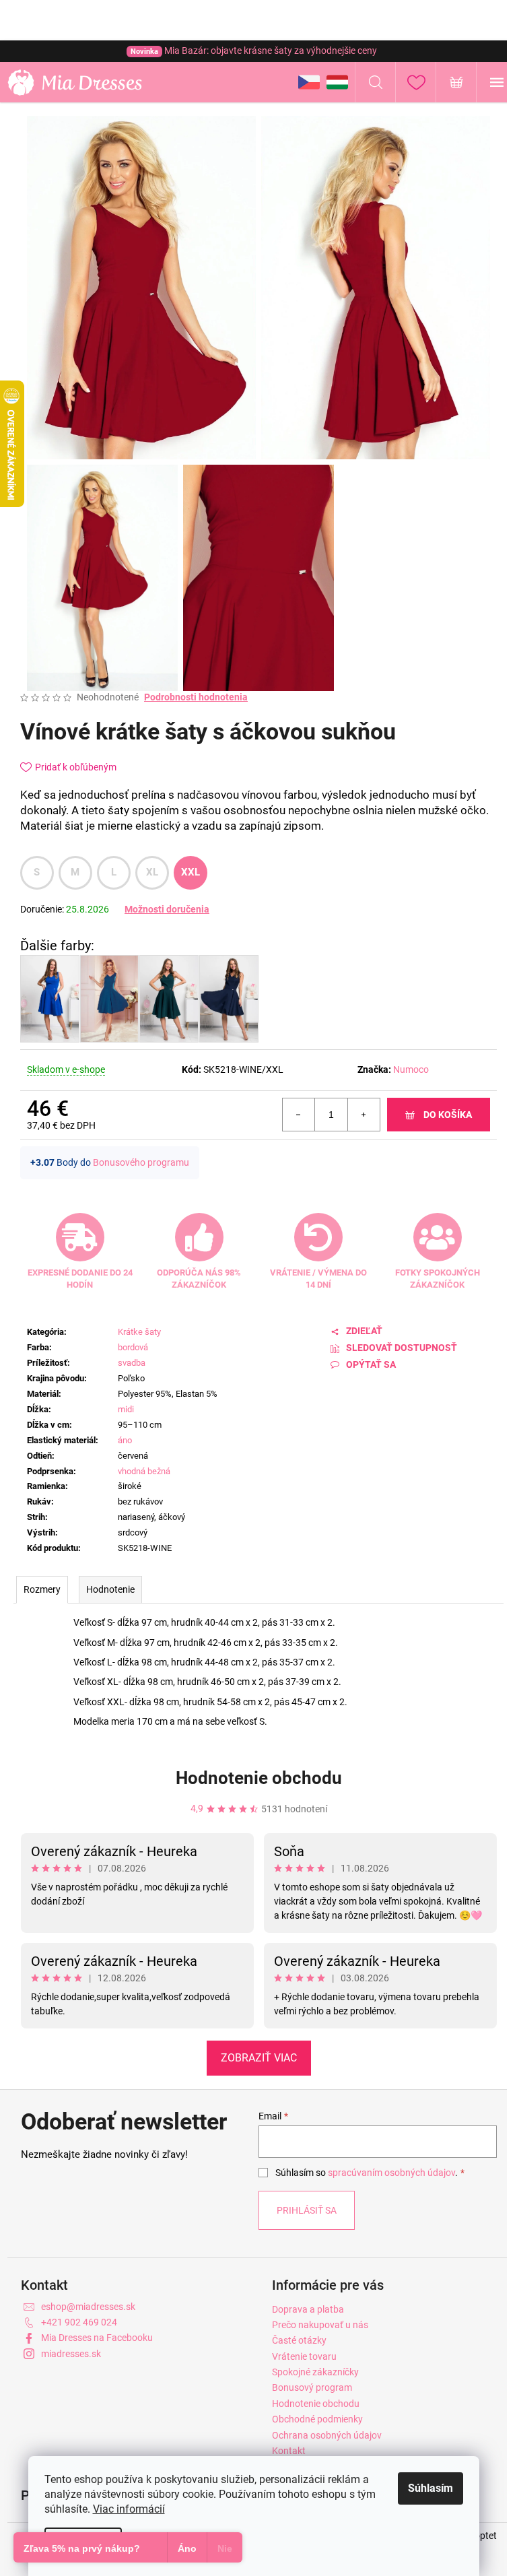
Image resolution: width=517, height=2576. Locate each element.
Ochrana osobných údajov (327, 2435)
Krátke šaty (139, 1332)
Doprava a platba (308, 2309)
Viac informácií (129, 2509)
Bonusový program (312, 2387)
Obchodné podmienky (317, 2419)
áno (125, 1440)
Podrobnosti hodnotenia (196, 697)
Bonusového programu (141, 1162)
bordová (133, 1347)
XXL (191, 872)
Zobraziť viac (259, 2058)
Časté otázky (299, 2340)
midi (126, 1409)
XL (152, 872)
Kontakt (289, 2451)
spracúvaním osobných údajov (391, 2173)
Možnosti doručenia (167, 909)
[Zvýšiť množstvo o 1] (364, 1115)
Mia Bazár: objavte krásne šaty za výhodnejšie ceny (254, 51)
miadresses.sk (71, 2354)
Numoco (411, 1069)
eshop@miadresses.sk (88, 2307)
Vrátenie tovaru (304, 2356)
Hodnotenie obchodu (259, 1778)
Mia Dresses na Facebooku (97, 2338)
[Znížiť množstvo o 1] (299, 1115)
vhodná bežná (144, 1471)
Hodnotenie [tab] (110, 1589)
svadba (132, 1363)
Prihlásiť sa (307, 2210)
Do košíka (448, 1115)
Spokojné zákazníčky (315, 2372)
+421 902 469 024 (79, 2322)
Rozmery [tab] (42, 1589)
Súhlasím (430, 2488)
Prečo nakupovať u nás (320, 2325)
